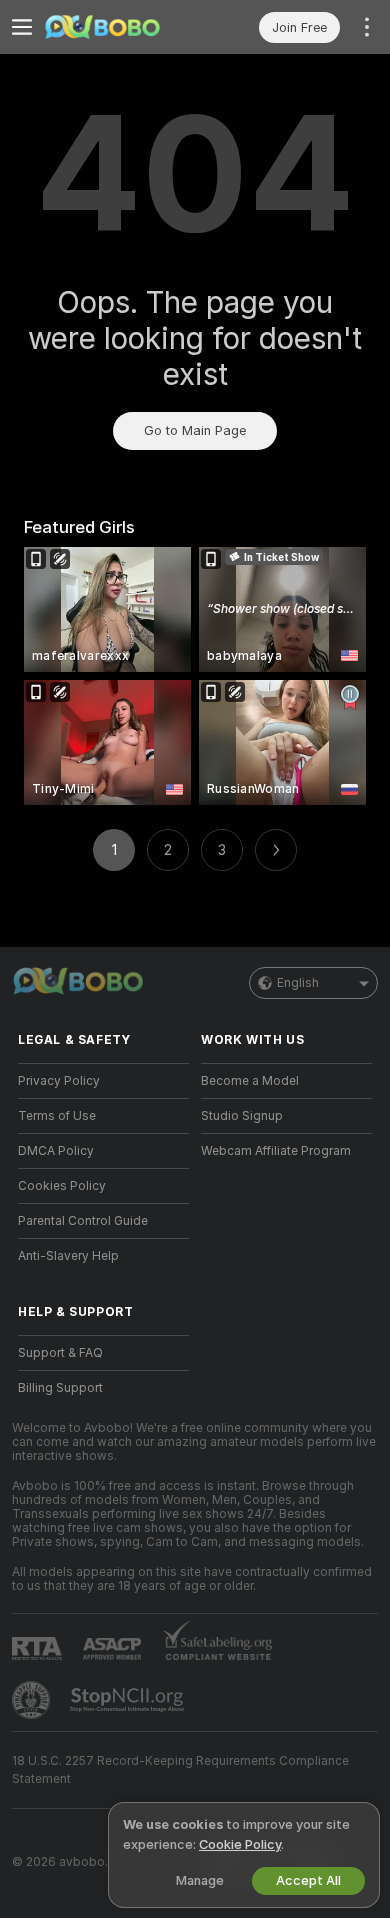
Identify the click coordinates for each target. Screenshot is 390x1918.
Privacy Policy (59, 1081)
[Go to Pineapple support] (33, 1700)
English (298, 983)
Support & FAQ (60, 1353)
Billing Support (60, 1388)
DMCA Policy (56, 1151)
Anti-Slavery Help (68, 1256)
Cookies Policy (62, 1186)
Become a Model (250, 1081)
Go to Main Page (195, 430)
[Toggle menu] (22, 27)
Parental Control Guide (83, 1221)
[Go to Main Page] (119, 27)
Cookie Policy (240, 1844)
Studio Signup (242, 1116)
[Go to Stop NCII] (129, 1700)
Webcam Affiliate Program (276, 1151)
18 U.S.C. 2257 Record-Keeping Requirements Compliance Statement (180, 1770)
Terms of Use (57, 1116)
